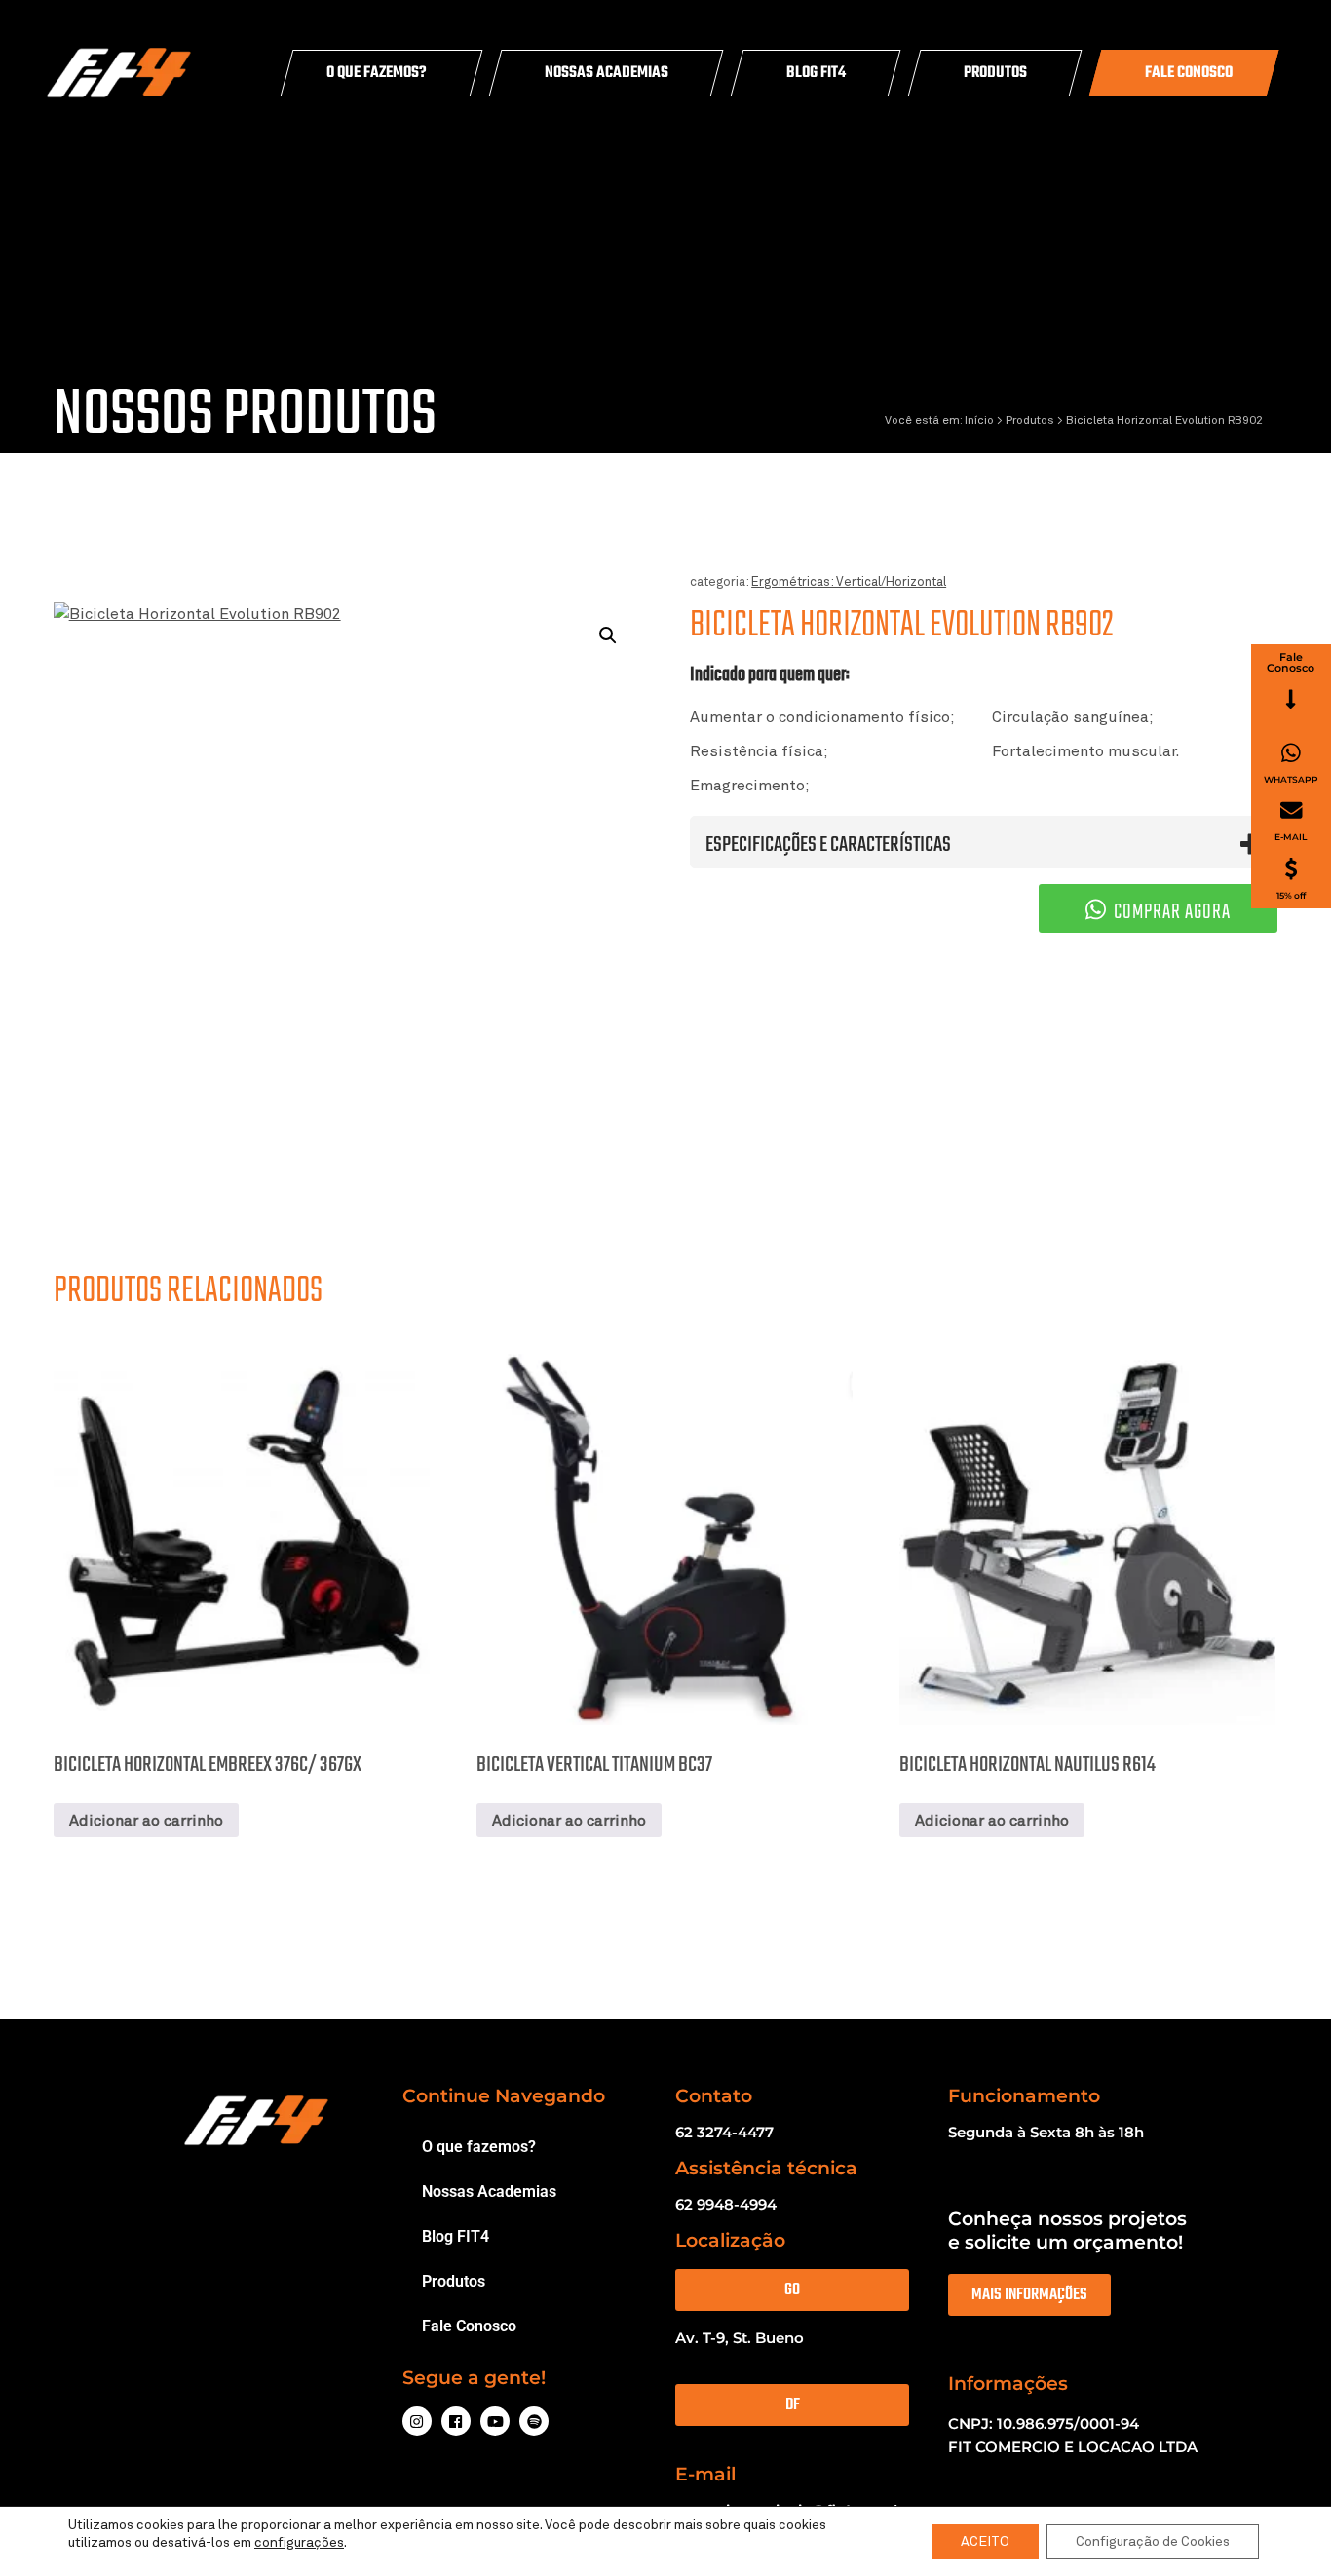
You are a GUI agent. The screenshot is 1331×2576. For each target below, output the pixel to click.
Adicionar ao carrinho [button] (146, 1821)
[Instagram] (417, 2421)
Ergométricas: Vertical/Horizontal (849, 582)
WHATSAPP (1291, 778)
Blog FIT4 (816, 73)
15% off (1291, 894)
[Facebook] (456, 2421)
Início (979, 421)
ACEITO (985, 2542)
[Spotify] (534, 2421)
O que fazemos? (377, 73)
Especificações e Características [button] (828, 844)
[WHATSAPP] (1291, 753)
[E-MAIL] (1292, 810)
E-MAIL (1291, 837)
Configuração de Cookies (1153, 2542)
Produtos (995, 73)
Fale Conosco (1189, 73)
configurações (299, 2543)
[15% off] (1291, 869)
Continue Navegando (504, 2096)
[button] (608, 635)
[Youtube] (495, 2421)
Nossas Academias (607, 73)
